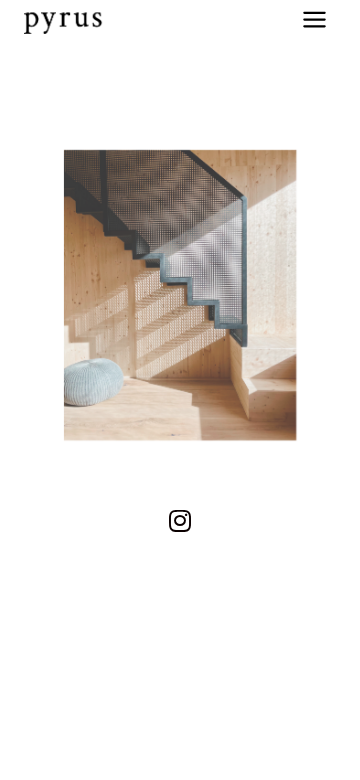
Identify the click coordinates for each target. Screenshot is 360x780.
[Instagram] (180, 520)
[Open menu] (314, 19)
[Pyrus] (64, 18)
